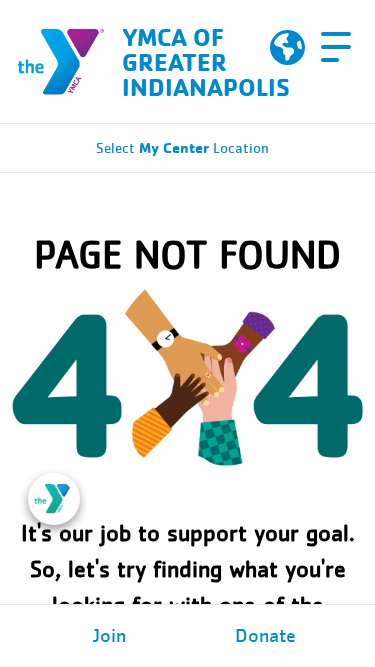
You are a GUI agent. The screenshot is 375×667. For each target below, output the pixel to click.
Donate (265, 636)
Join (109, 636)
